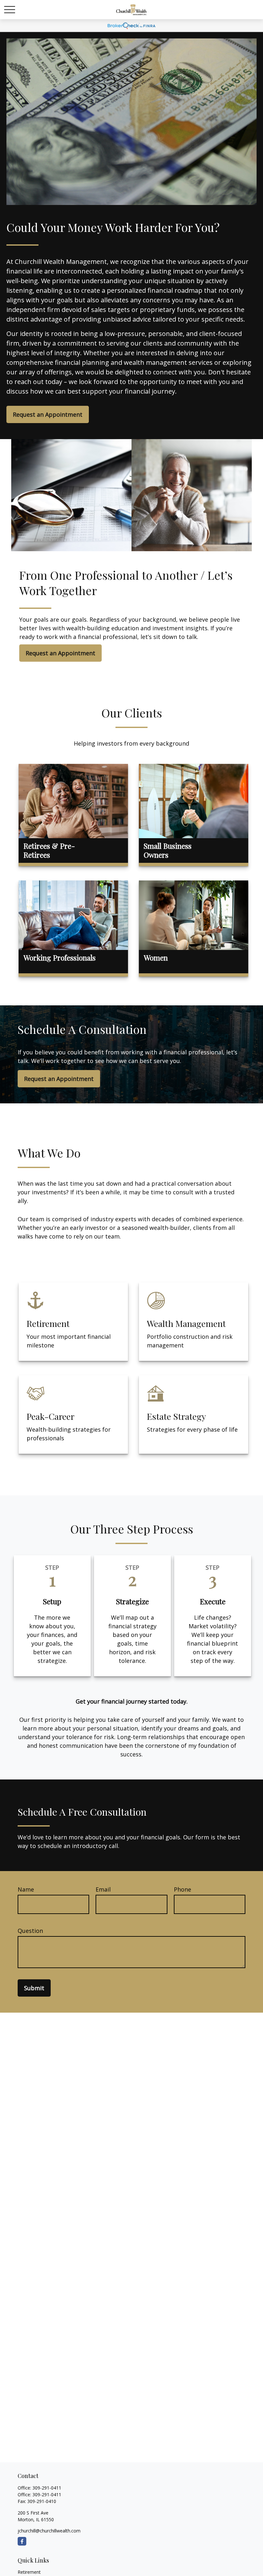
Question (30, 1931)
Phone (182, 1889)
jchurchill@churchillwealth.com (49, 2531)
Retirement (29, 2572)
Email (103, 1889)
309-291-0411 (47, 2488)
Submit (34, 1988)
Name (26, 1889)
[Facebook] (22, 2541)
